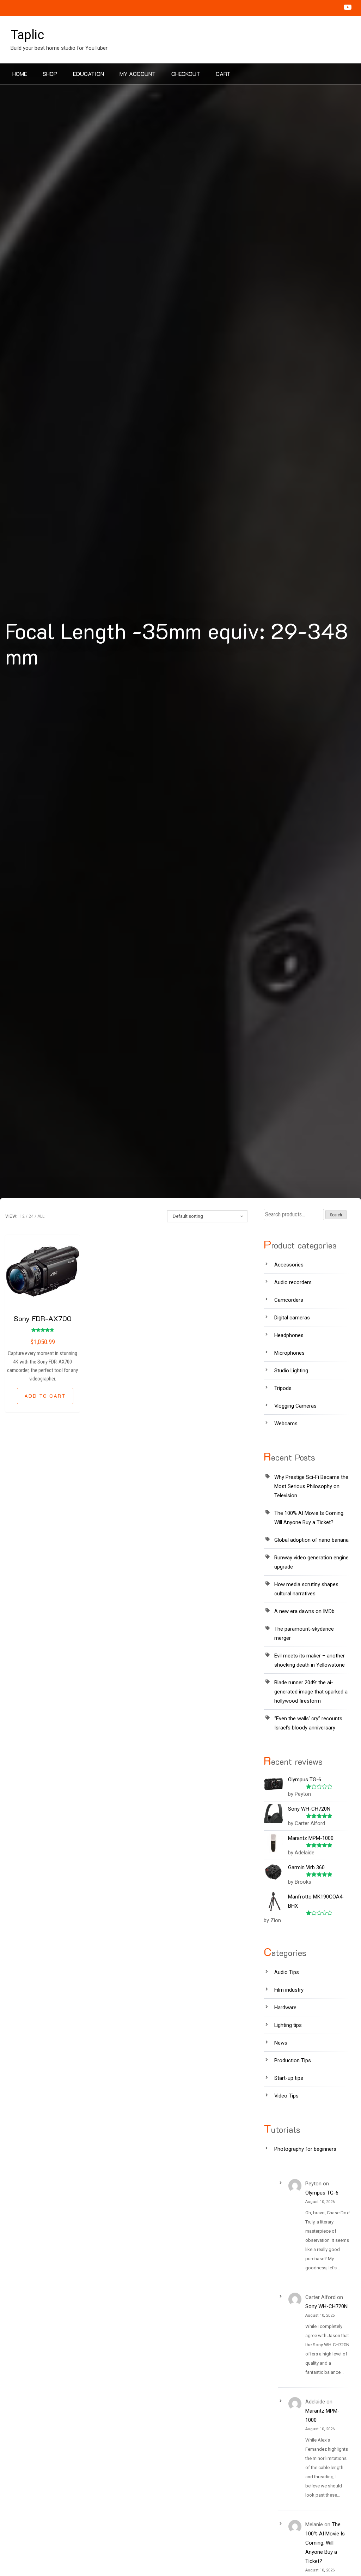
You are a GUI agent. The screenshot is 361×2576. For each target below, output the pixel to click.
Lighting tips (288, 2025)
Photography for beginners (305, 2149)
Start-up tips (289, 2078)
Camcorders (289, 1300)
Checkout (186, 74)
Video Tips (286, 2096)
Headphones (289, 1335)
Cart (223, 74)
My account (138, 74)
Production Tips (293, 2060)
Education (88, 74)
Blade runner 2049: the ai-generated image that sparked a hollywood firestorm (311, 1692)
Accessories (289, 1265)
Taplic (27, 35)
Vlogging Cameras (295, 1406)
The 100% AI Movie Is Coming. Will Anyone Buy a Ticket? (325, 2543)
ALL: (41, 1216)
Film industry (289, 1990)
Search (336, 1215)
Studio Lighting (291, 1371)
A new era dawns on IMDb (304, 1611)
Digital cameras (292, 1318)
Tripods (283, 1388)
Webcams (286, 1424)
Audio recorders (293, 1282)
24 (31, 1216)
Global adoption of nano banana (311, 1540)
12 (22, 1216)
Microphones (289, 1353)
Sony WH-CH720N (326, 2306)
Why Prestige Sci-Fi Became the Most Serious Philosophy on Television (311, 1486)
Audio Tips (287, 1972)
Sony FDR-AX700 (43, 1318)
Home (20, 74)
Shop (50, 74)
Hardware (285, 2008)
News (281, 2043)
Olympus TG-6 (322, 2193)
